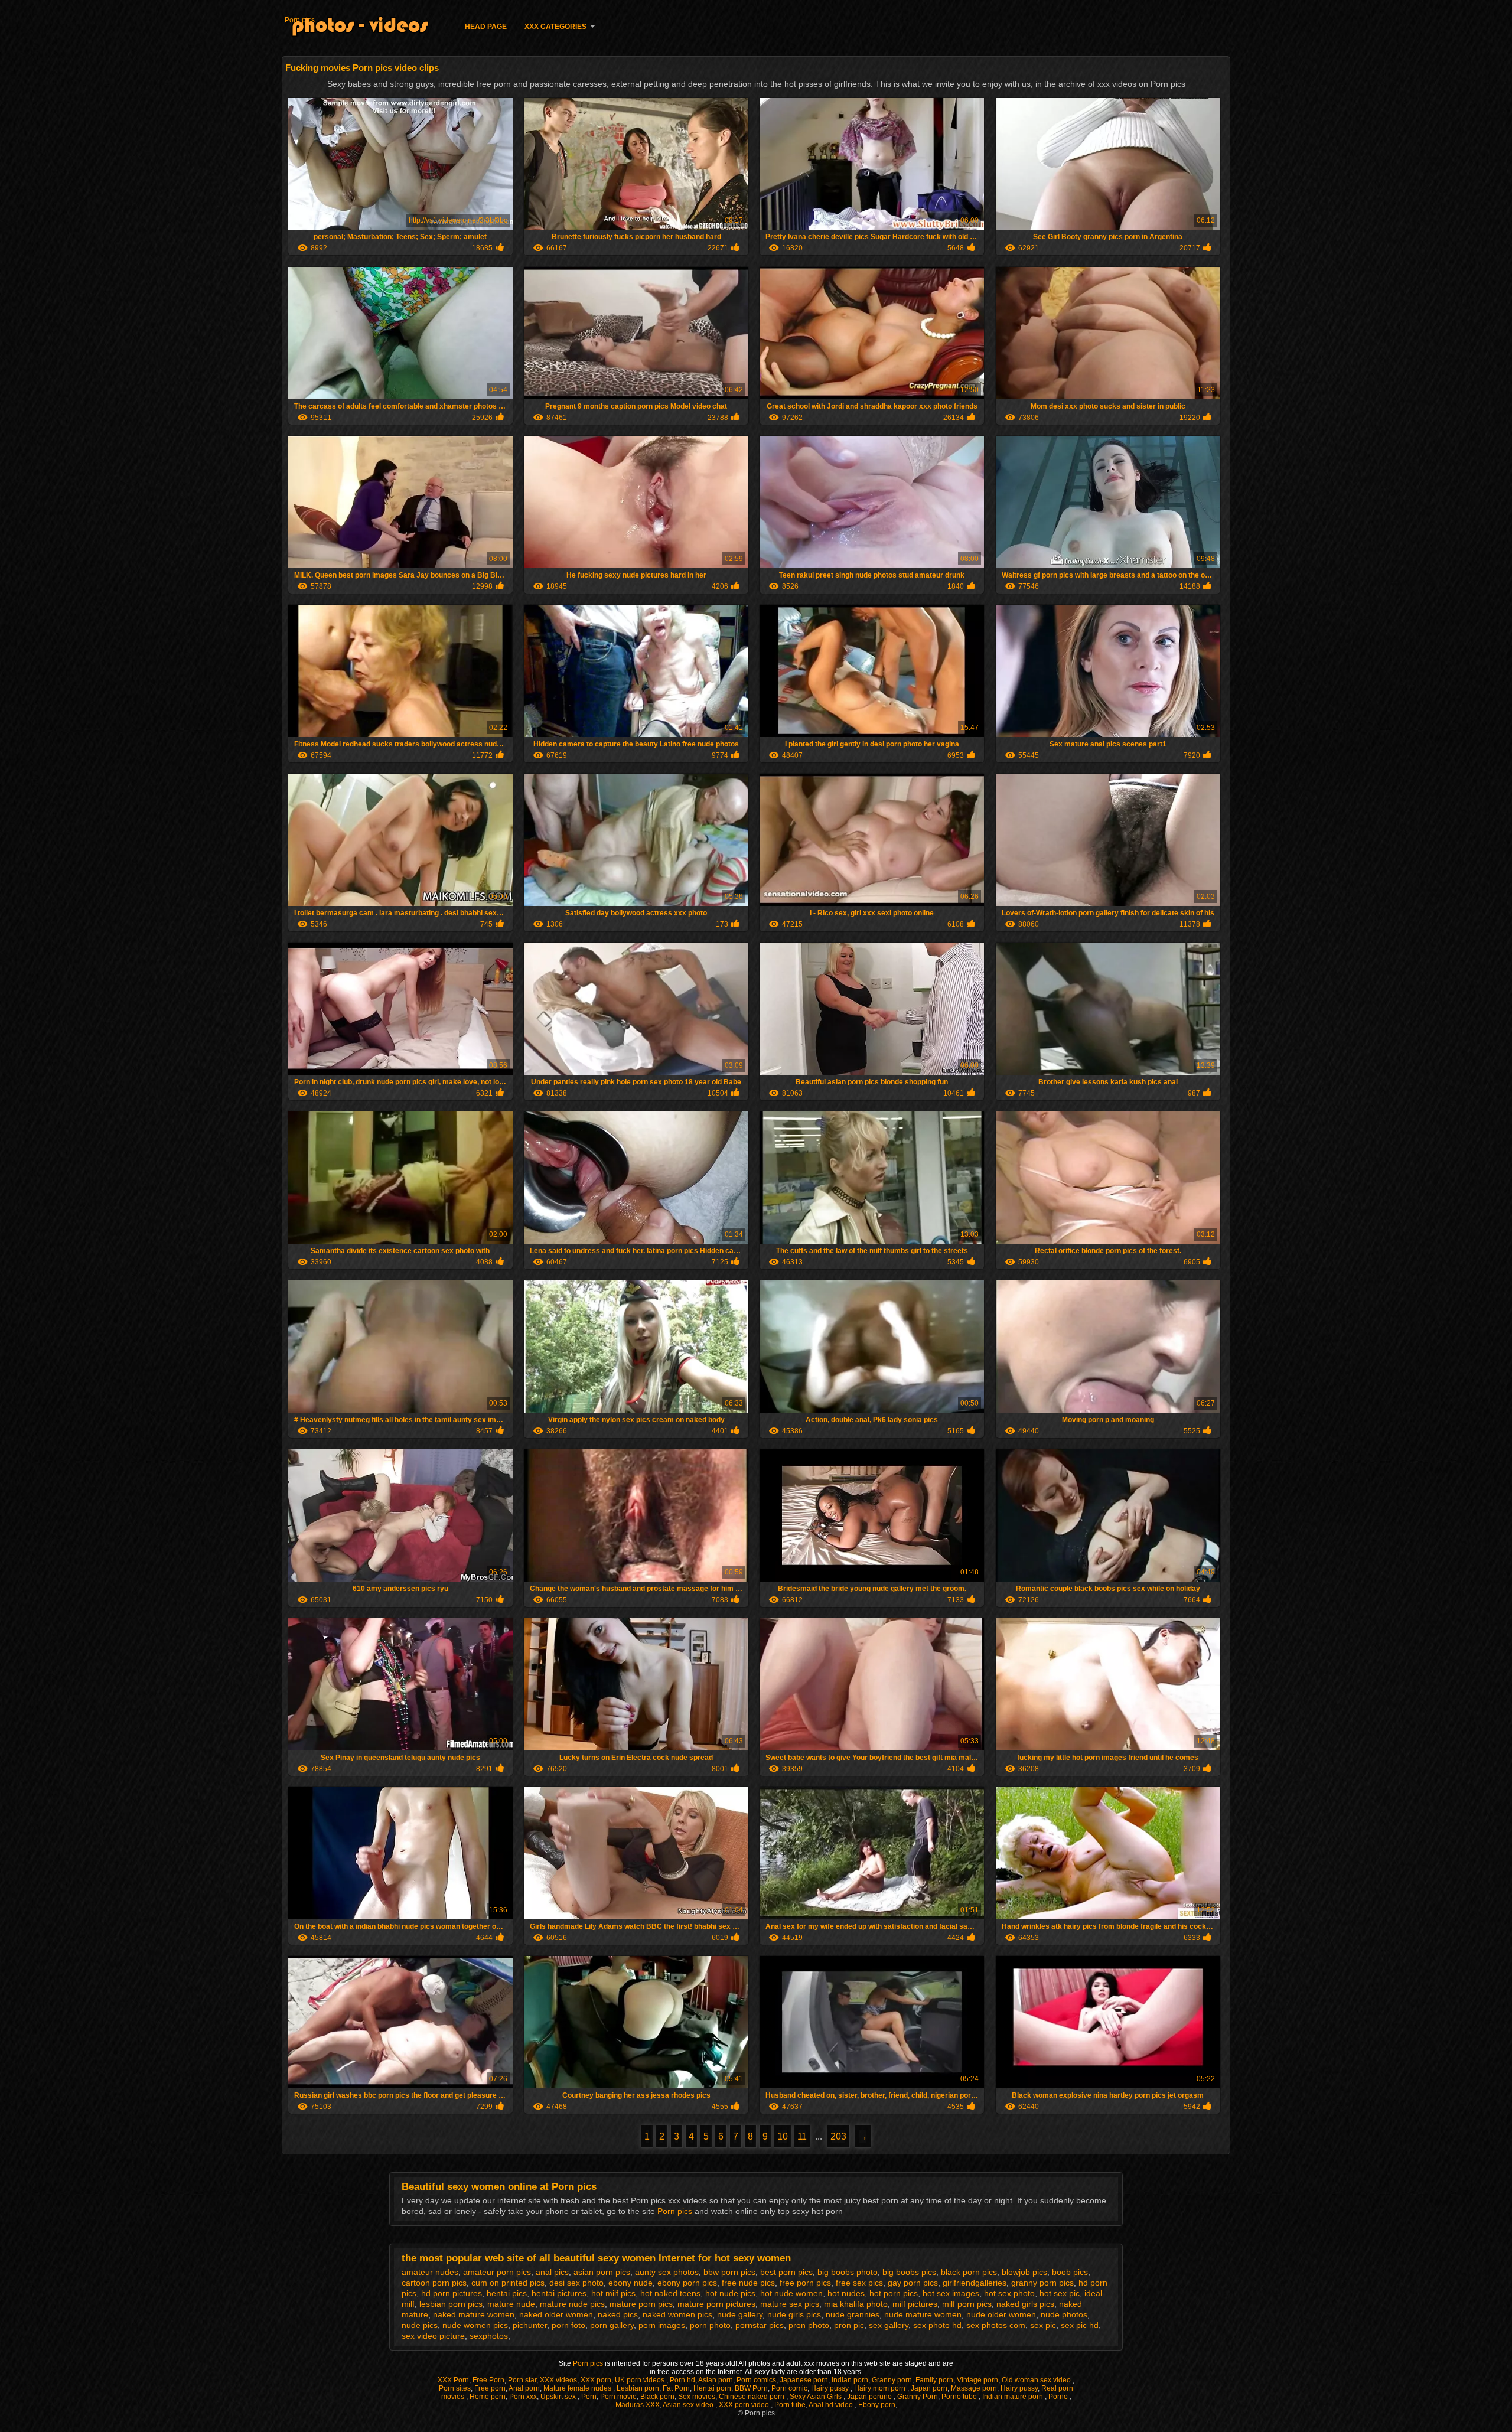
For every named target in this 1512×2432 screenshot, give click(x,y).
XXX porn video (745, 2405)
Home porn (488, 2397)
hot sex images (951, 2293)
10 (783, 2136)
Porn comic (789, 2388)
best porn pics (786, 2272)
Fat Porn (676, 2388)
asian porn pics (602, 2272)
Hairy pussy (831, 2388)
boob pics (1070, 2272)
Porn (589, 2397)
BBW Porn (751, 2388)
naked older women (556, 2314)
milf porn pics (967, 2304)
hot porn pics (894, 2293)
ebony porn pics (687, 2283)
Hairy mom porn (881, 2388)
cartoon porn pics (434, 2283)
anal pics (552, 2272)
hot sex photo (1009, 2293)
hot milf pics (613, 2293)
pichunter (530, 2325)
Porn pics (300, 20)
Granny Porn (918, 2397)
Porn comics (756, 2380)
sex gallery (889, 2325)
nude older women (1001, 2314)
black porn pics (969, 2272)
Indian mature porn (1014, 2397)
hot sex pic (1060, 2293)
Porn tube (790, 2405)
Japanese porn (804, 2380)
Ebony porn (877, 2405)
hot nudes (846, 2293)
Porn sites (455, 2388)
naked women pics (677, 2314)
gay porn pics (913, 2283)
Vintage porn (977, 2380)
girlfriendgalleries (975, 2283)
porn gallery (612, 2325)
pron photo (809, 2325)
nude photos (1064, 2314)
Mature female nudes (578, 2388)
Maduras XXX (638, 2405)
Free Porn (488, 2380)
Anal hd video (832, 2405)
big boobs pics (909, 2272)
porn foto (568, 2325)
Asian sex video (689, 2405)
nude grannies (853, 2314)
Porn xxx (523, 2397)
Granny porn (892, 2380)
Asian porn (716, 2380)
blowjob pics (1024, 2272)
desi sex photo (576, 2283)
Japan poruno (870, 2397)
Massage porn (974, 2388)
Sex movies (697, 2397)
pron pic (849, 2325)
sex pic (1043, 2325)
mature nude (511, 2304)
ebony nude (630, 2283)
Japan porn (929, 2388)
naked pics (618, 2314)
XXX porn (596, 2380)
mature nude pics (572, 2304)
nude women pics (475, 2325)
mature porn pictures (716, 2304)
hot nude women (791, 2293)
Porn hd (682, 2380)
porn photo (710, 2325)
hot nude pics (730, 2293)
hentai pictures (559, 2293)
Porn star (522, 2380)
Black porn (657, 2397)
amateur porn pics (497, 2272)
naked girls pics (1025, 2304)
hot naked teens (670, 2293)
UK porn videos (641, 2380)
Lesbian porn (638, 2388)
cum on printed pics (508, 2283)
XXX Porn (453, 2380)
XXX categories (555, 27)
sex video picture (433, 2336)
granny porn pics (1042, 2283)
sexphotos (489, 2336)
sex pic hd (1080, 2325)
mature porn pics (641, 2304)
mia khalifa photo (856, 2304)
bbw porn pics (729, 2272)
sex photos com (996, 2325)
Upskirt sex (559, 2397)
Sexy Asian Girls (817, 2397)
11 (802, 2136)
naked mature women (474, 2314)
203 (838, 2136)
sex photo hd (937, 2325)
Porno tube (960, 2397)
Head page (486, 27)
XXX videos (558, 2380)
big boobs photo (848, 2272)
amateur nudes (430, 2272)
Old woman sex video (1037, 2380)
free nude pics (748, 2283)
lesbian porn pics (451, 2304)
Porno (1059, 2397)
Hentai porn (712, 2388)
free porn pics (805, 2283)
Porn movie (618, 2397)
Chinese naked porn (752, 2397)
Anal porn (524, 2388)
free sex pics (859, 2283)
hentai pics (507, 2293)
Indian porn (850, 2380)
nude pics (420, 2325)
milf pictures (915, 2304)
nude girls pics (794, 2314)
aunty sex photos (667, 2272)
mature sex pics (790, 2304)
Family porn (934, 2380)
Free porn (490, 2388)
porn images (662, 2325)
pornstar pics (760, 2325)
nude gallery (740, 2314)
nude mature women (923, 2314)
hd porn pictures (452, 2293)
